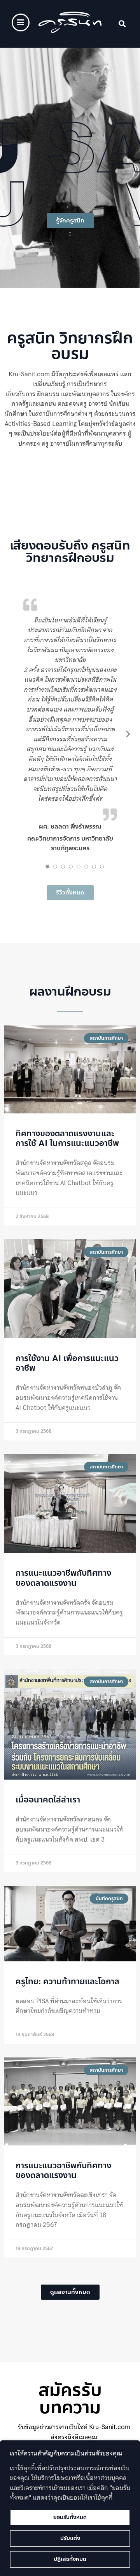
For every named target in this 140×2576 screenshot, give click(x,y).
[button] (122, 24)
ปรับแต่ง (70, 2538)
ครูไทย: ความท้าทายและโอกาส (67, 1982)
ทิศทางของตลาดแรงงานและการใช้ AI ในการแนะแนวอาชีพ (67, 1138)
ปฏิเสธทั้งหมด (70, 2559)
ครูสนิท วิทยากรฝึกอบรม (70, 346)
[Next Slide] (128, 734)
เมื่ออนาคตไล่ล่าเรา (48, 1800)
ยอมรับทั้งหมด (70, 2517)
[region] (70, 2508)
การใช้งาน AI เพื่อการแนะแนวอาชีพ (67, 1363)
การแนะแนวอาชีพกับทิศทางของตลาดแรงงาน (63, 1578)
